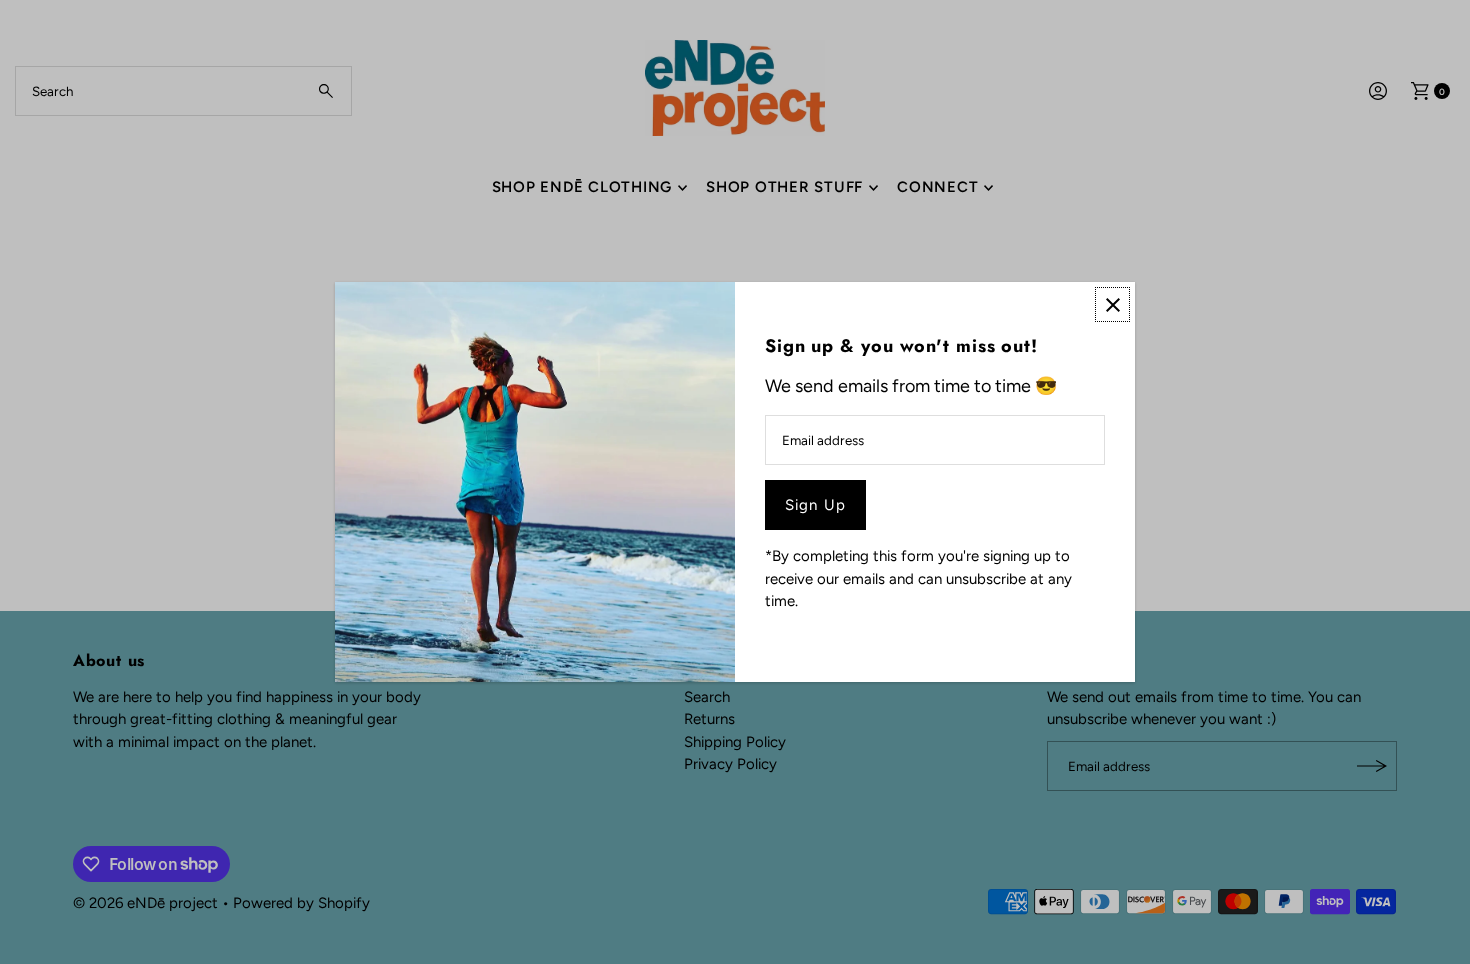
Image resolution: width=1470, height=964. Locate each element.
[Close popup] (1112, 304)
